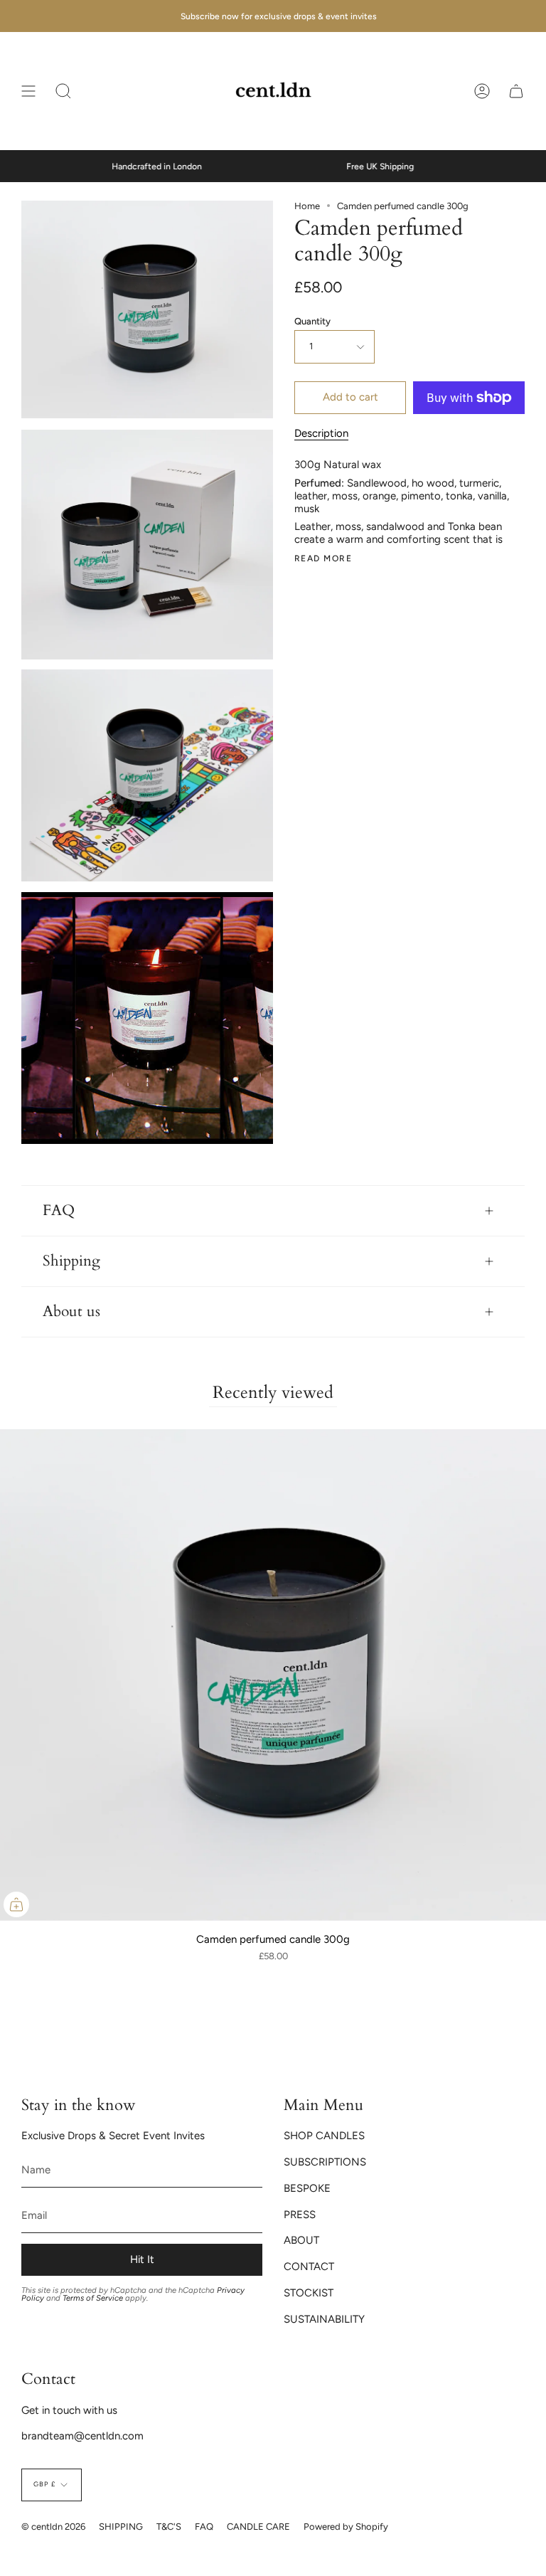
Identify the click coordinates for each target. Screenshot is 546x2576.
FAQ (59, 1211)
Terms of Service (93, 2298)
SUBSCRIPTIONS (325, 2162)
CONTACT (309, 2267)
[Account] (482, 91)
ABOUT (301, 2240)
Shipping (71, 1261)
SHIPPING (121, 2527)
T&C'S (169, 2527)
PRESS (300, 2215)
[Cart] (516, 91)
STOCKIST (309, 2293)
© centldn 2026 (53, 2527)
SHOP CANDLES (324, 2136)
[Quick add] (16, 1904)
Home (307, 206)
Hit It (142, 2259)
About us (71, 1312)
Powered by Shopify (346, 2527)
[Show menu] (28, 91)
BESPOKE (307, 2188)
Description (321, 433)
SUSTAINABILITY (324, 2319)
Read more (323, 558)
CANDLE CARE (258, 2527)
